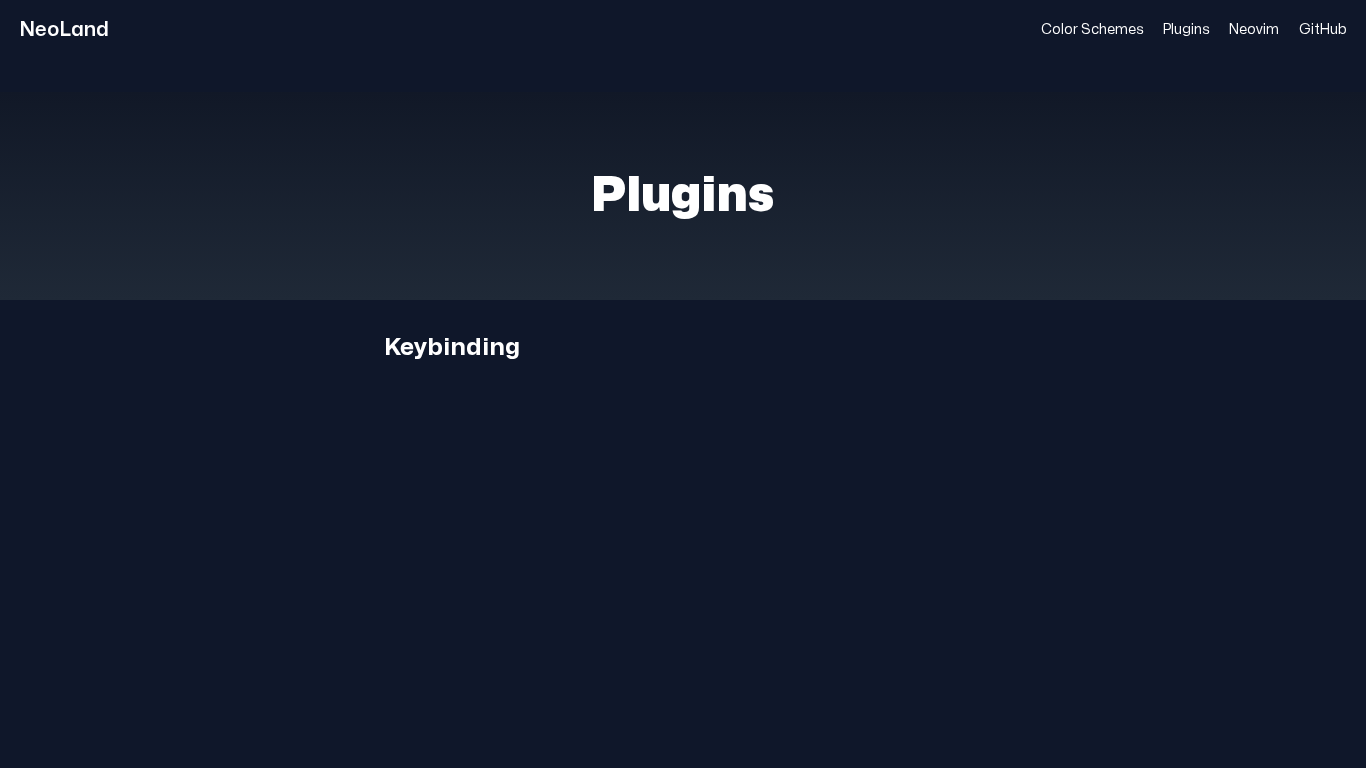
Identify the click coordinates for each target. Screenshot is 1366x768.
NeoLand (64, 29)
